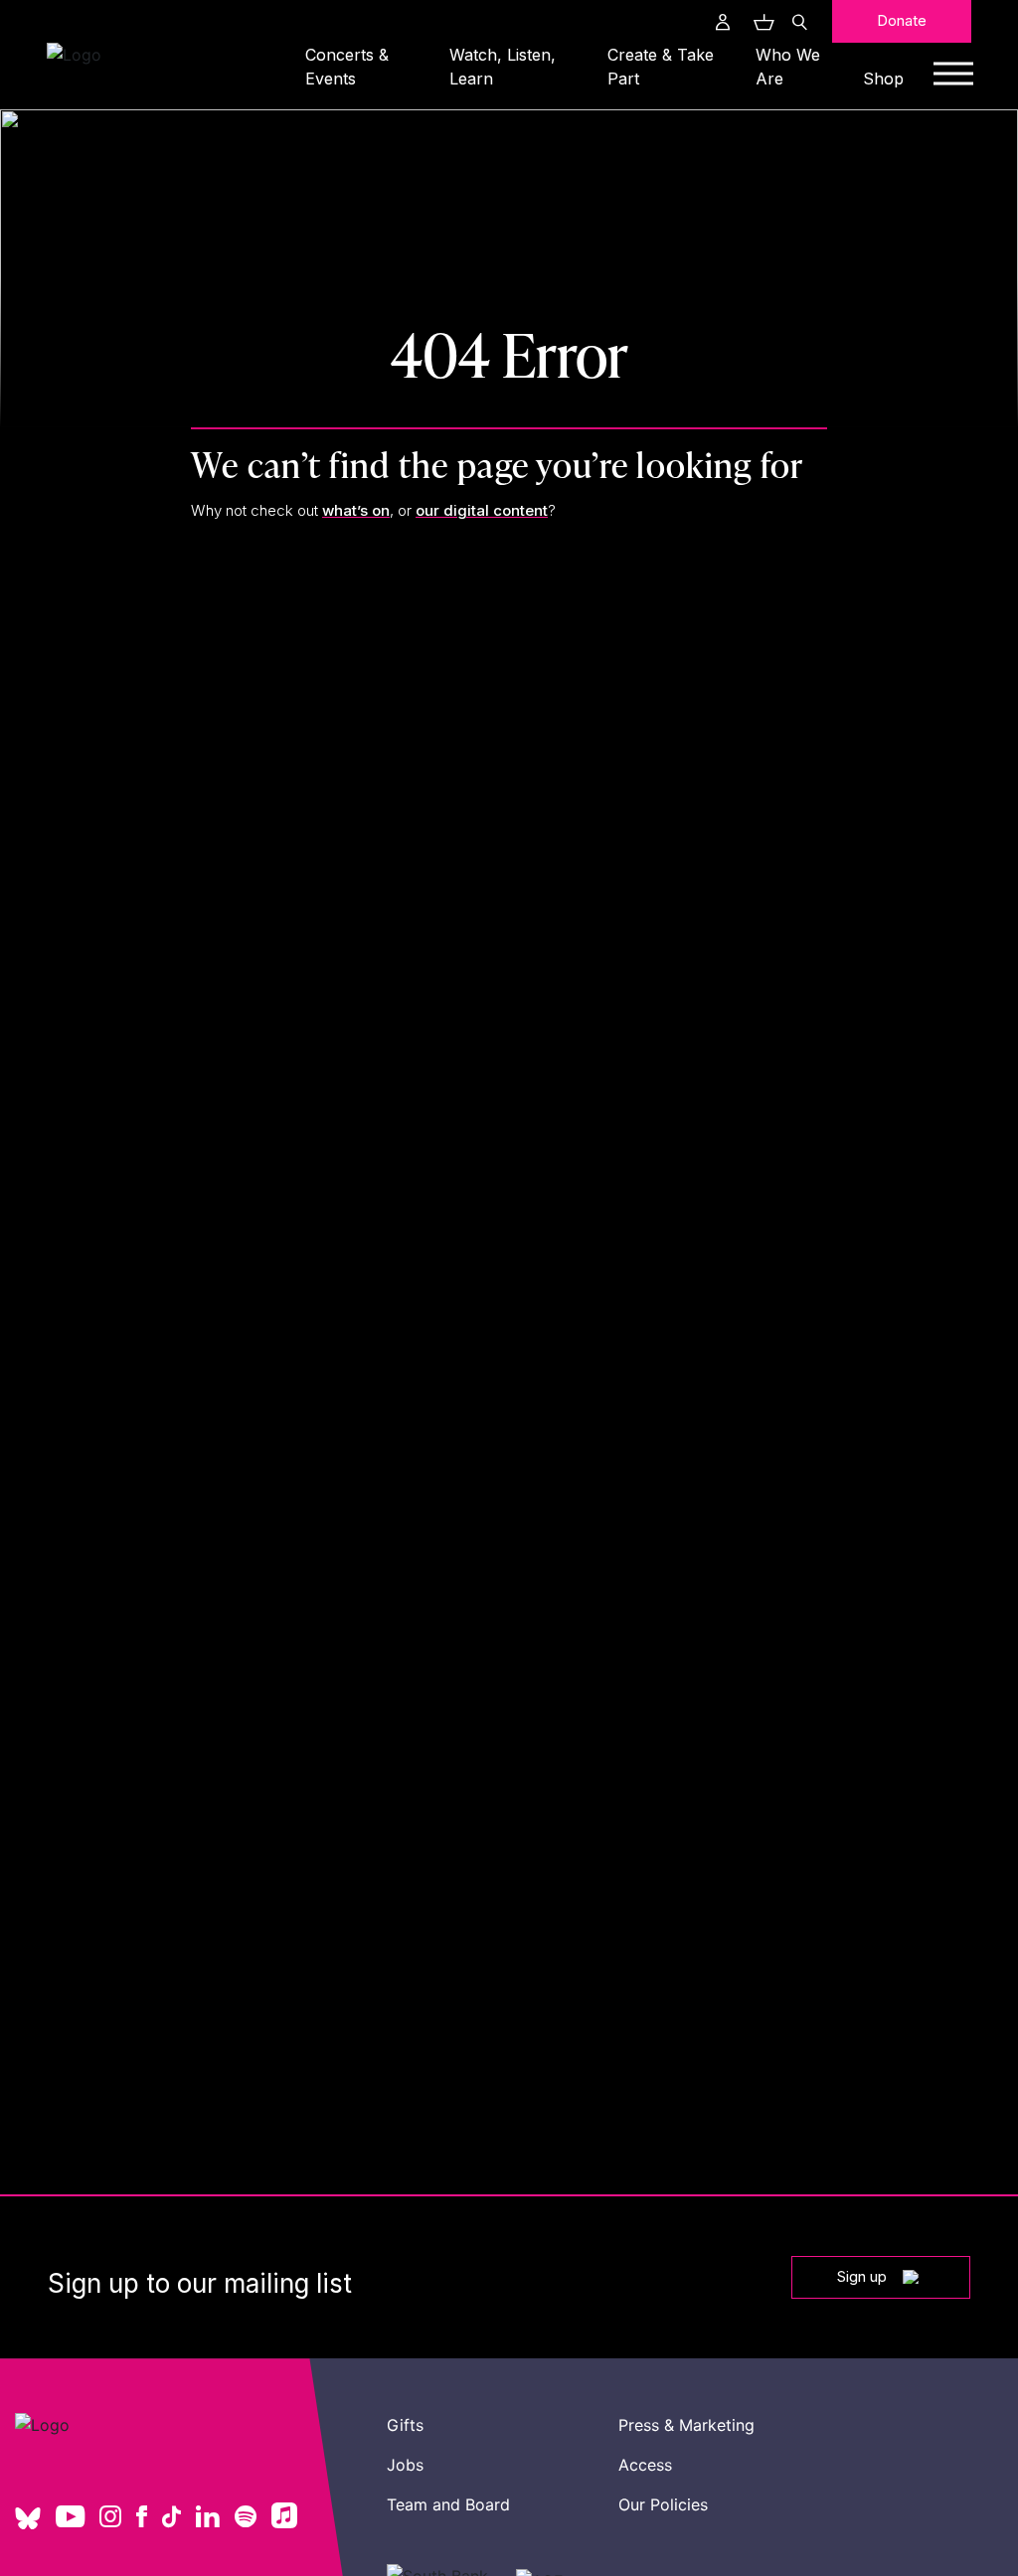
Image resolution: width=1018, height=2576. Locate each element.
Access (645, 2465)
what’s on (356, 510)
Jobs (405, 2465)
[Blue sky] (28, 2525)
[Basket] (762, 22)
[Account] (723, 22)
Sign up (862, 2276)
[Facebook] (142, 2518)
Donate (902, 20)
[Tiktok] (171, 2518)
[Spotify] (246, 2518)
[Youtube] (70, 2518)
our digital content (482, 510)
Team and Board (448, 2504)
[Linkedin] (208, 2518)
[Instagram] (110, 2518)
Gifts (405, 2425)
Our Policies (663, 2504)
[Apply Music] (284, 2522)
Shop (883, 79)
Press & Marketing (686, 2425)
